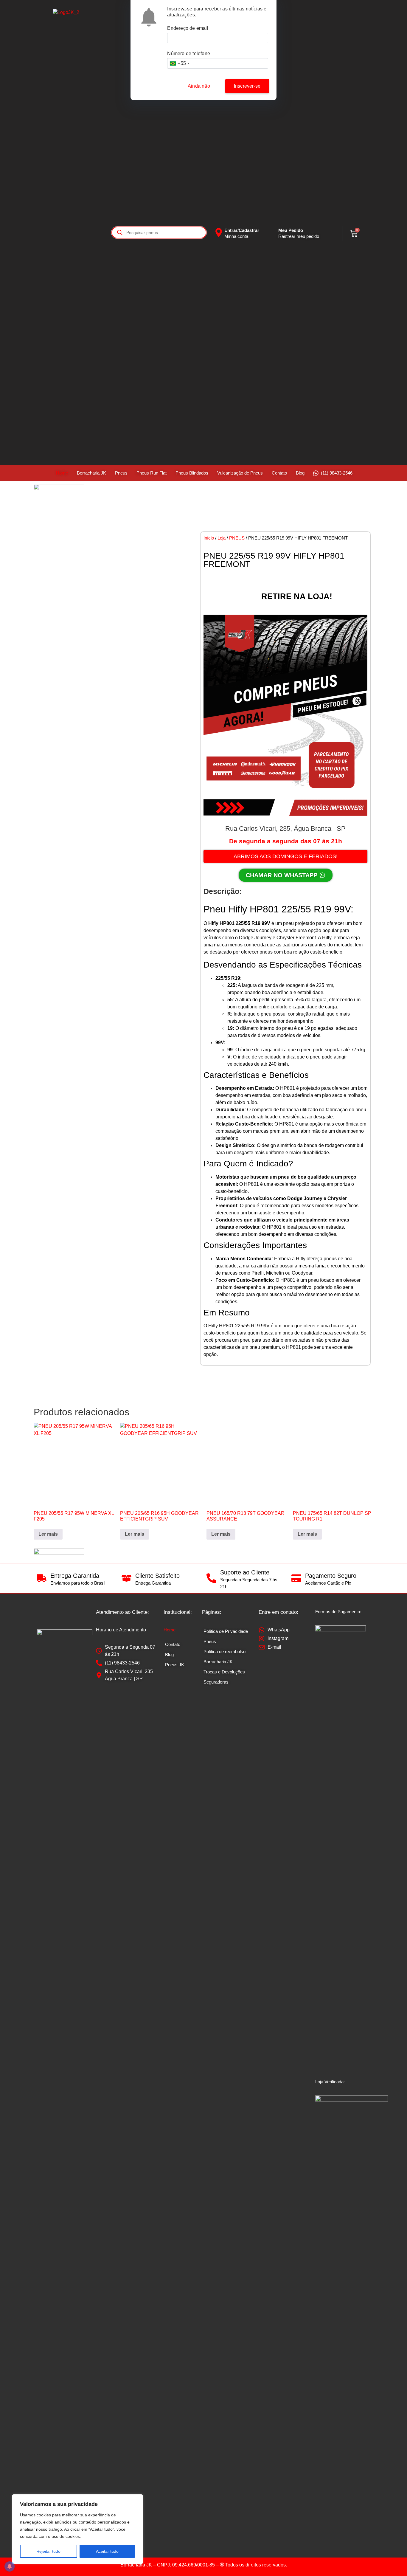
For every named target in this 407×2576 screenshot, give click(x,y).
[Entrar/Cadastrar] (219, 233)
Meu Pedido (291, 230)
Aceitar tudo (107, 2551)
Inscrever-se (247, 86)
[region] (77, 2529)
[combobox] (179, 63)
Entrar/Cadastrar (242, 230)
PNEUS (237, 538)
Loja (222, 538)
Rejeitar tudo (48, 2551)
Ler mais (48, 1534)
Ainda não (199, 86)
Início (209, 538)
